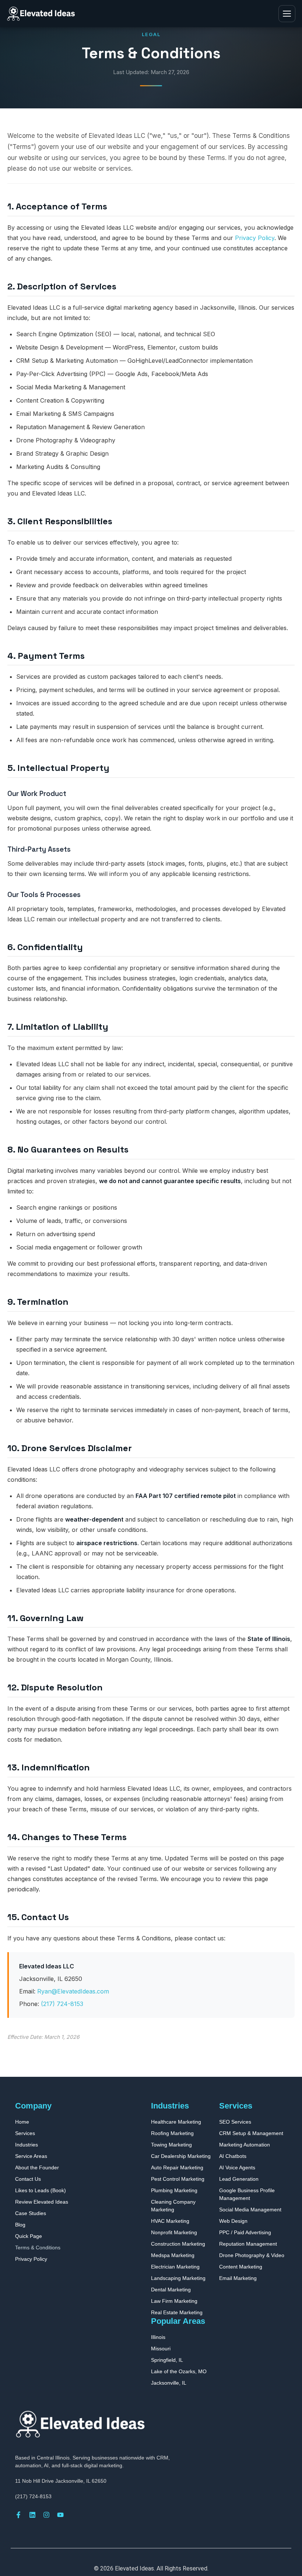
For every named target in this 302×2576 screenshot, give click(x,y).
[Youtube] (60, 2515)
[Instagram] (46, 2515)
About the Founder (37, 2167)
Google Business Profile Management (247, 2194)
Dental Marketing (171, 2290)
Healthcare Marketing (176, 2122)
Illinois (158, 2337)
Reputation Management (248, 2244)
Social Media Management (250, 2210)
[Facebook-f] (18, 2515)
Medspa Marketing (173, 2255)
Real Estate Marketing (177, 2312)
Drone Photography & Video (252, 2255)
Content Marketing (241, 2267)
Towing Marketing (171, 2145)
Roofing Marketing (172, 2133)
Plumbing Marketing (174, 2190)
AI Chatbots (233, 2156)
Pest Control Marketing (178, 2179)
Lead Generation (239, 2179)
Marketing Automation (245, 2145)
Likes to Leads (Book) (41, 2190)
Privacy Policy (255, 238)
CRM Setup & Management (251, 2133)
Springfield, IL (167, 2360)
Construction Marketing (178, 2244)
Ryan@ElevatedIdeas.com (73, 1991)
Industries (27, 2145)
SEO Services (235, 2122)
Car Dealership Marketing (181, 2156)
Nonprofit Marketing (174, 2232)
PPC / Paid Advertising (245, 2232)
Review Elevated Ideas (42, 2202)
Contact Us (28, 2179)
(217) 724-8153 (62, 2004)
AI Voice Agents (237, 2167)
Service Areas (31, 2156)
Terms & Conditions (38, 2248)
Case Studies (31, 2213)
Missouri (161, 2349)
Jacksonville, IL (169, 2383)
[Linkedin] (32, 2515)
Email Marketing (238, 2278)
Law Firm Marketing (174, 2301)
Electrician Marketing (175, 2267)
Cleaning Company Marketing (173, 2206)
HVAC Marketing (170, 2221)
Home (22, 2122)
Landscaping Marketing (178, 2278)
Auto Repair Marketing (177, 2167)
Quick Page (29, 2236)
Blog (20, 2225)
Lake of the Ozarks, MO (179, 2371)
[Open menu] (287, 14)
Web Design (233, 2221)
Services (25, 2133)
